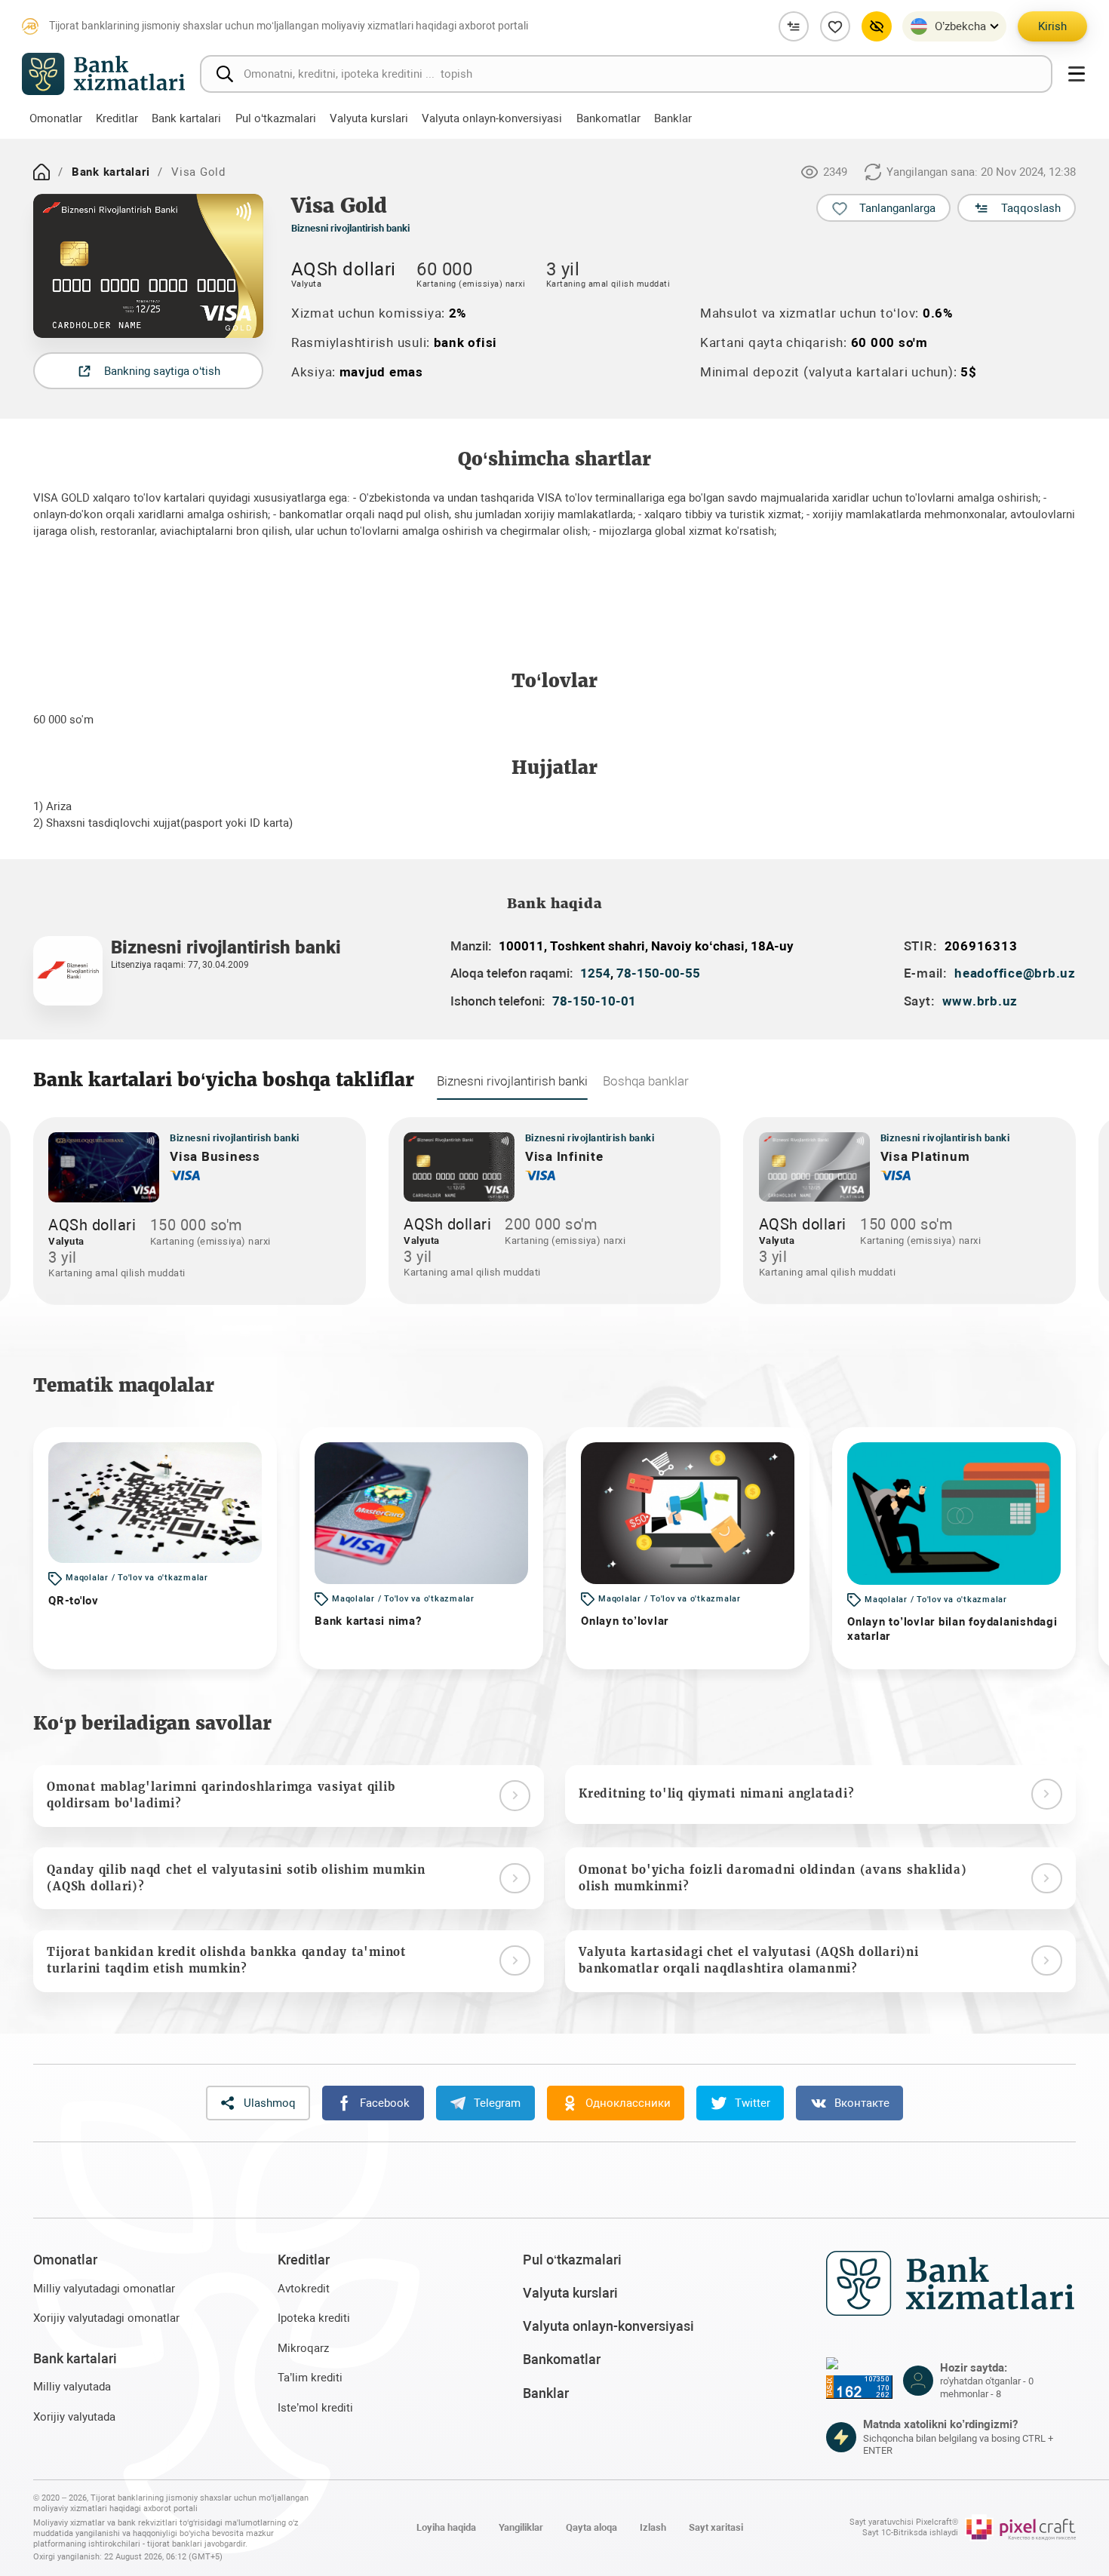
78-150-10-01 (594, 1001)
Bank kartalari (111, 172)
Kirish (1052, 26)
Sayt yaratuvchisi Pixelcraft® (904, 2522)
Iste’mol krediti (315, 2408)
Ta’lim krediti (310, 2378)
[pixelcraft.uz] (1020, 2528)
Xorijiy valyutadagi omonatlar (106, 2318)
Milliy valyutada (72, 2387)
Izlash (653, 2527)
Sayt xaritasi (716, 2527)
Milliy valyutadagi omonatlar (104, 2289)
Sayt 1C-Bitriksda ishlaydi (910, 2533)
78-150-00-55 (658, 973)
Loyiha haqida (446, 2527)
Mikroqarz (303, 2348)
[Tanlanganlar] (835, 26)
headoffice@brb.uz (1015, 973)
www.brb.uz (980, 1001)
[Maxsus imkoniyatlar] (877, 26)
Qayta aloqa (591, 2527)
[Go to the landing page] (41, 172)
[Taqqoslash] (794, 26)
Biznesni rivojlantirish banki (350, 228)
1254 (595, 973)
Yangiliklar (521, 2527)
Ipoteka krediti (314, 2318)
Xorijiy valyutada (74, 2417)
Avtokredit (304, 2289)
